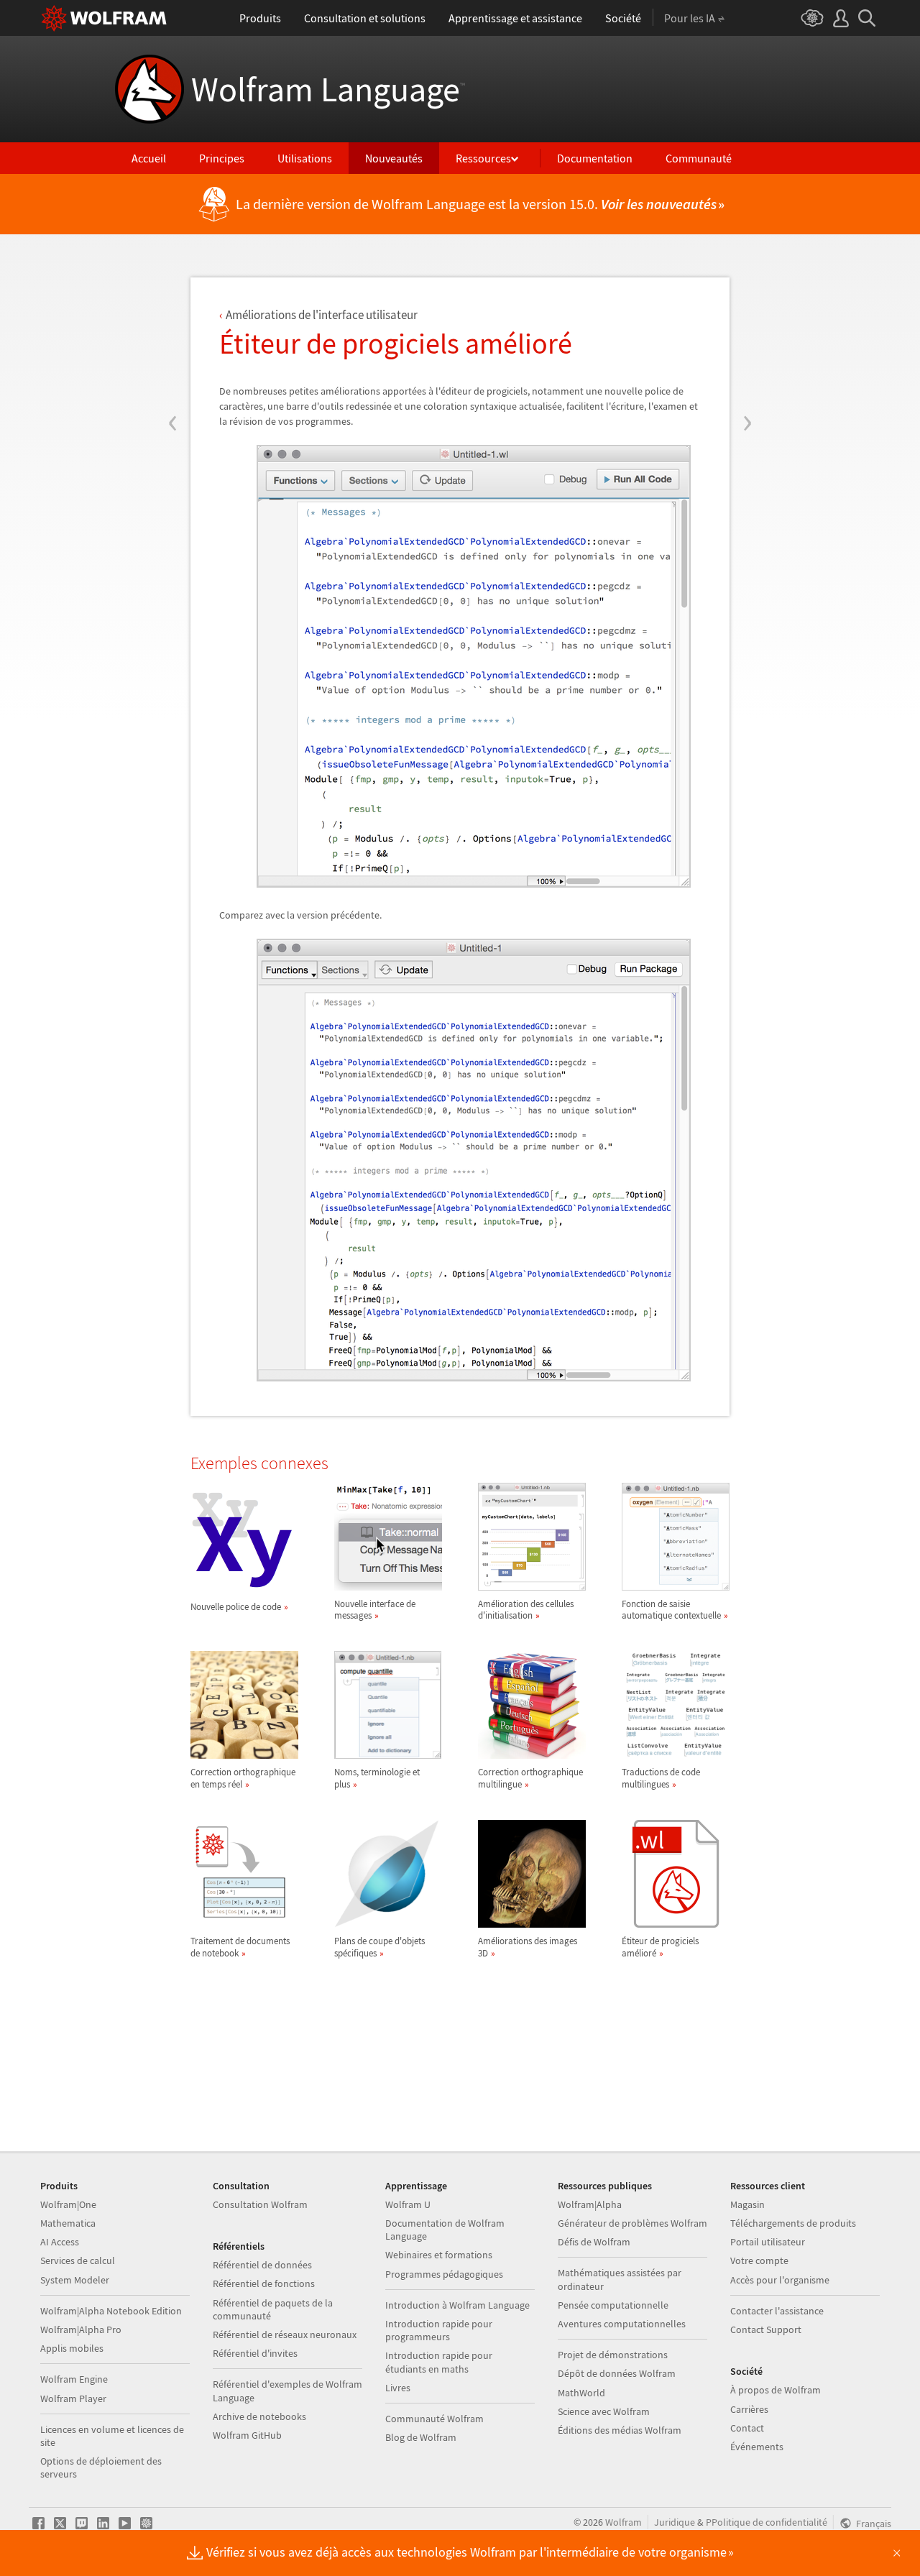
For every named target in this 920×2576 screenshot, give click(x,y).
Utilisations (305, 158)
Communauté (699, 158)
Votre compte (759, 2260)
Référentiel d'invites (255, 2353)
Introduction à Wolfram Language (457, 2305)
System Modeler (75, 2280)
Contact (747, 2428)
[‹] (173, 336)
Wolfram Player (73, 2398)
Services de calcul (78, 2260)
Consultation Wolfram (260, 2204)
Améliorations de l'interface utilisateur (322, 315)
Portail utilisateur (768, 2242)
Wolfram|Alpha (590, 2204)
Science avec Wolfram (604, 2411)
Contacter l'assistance (777, 2311)
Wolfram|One (68, 2204)
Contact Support (766, 2329)
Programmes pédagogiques (444, 2274)
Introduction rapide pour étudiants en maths (439, 2362)
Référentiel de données (262, 2265)
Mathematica (68, 2223)
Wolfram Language (328, 89)
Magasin (747, 2204)
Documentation (595, 158)
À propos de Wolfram (776, 2390)
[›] (747, 336)
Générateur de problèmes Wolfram (632, 2223)
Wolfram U (408, 2204)
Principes (222, 158)
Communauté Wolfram (434, 2419)
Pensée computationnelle (613, 2305)
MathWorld (581, 2393)
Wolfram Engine (74, 2379)
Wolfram (624, 2522)
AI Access (60, 2242)
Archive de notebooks (259, 2416)
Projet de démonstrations (613, 2355)
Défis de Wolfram (594, 2242)
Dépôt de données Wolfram (617, 2373)
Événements (757, 2447)
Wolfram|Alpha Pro (81, 2329)
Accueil (149, 158)
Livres (398, 2388)
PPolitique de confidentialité (767, 2522)
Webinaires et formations (439, 2255)
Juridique (675, 2522)
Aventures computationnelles (622, 2324)
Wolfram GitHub (247, 2435)
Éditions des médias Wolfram (620, 2430)
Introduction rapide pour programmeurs (439, 2330)
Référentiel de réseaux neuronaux (285, 2334)
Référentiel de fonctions (264, 2283)
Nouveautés (394, 158)
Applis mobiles (72, 2348)
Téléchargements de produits (793, 2223)
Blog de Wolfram (421, 2437)
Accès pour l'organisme (780, 2280)
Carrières (749, 2409)
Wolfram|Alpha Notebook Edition (111, 2311)
